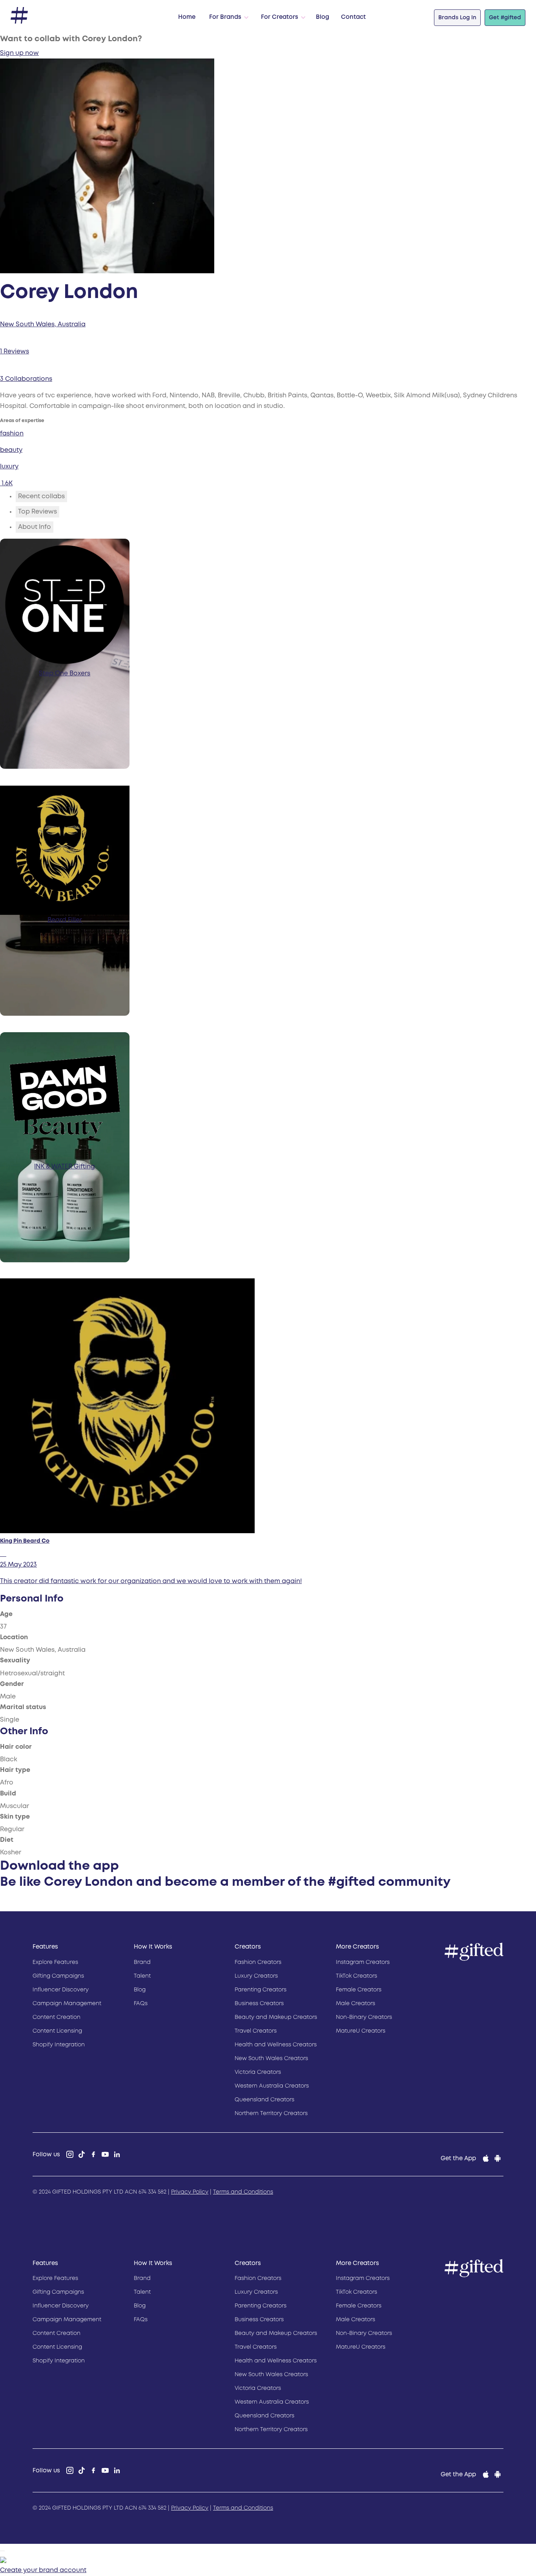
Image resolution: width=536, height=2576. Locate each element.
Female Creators (359, 1990)
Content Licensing (57, 2031)
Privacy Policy (190, 2192)
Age (6, 1614)
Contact (353, 17)
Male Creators (356, 2004)
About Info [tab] (35, 527)
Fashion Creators (258, 1962)
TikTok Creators (356, 1976)
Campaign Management (67, 2004)
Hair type (15, 1770)
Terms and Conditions (243, 2192)
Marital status (23, 1707)
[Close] (2, 2551)
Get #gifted (505, 18)
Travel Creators (256, 2031)
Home (187, 17)
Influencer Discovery (61, 1990)
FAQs (141, 2004)
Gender (12, 1684)
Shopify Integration (59, 2045)
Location (14, 1637)
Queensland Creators (264, 2100)
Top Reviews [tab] (37, 512)
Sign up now (19, 53)
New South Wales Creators (271, 2059)
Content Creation (57, 2017)
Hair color (16, 1747)
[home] (19, 16)
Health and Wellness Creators (276, 2045)
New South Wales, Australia (43, 325)
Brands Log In (457, 18)
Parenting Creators (261, 1990)
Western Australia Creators (272, 2086)
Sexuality (15, 1661)
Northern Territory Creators (271, 2113)
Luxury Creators (256, 1976)
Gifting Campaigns (58, 1976)
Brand (142, 1962)
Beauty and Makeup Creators (276, 2017)
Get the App (458, 2159)
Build (8, 1794)
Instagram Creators (363, 1962)
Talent (142, 1976)
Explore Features (55, 1962)
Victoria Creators (258, 2072)
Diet (7, 1840)
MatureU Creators (361, 2031)
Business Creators (259, 2004)
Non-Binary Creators (364, 2017)
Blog (323, 17)
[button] (227, 18)
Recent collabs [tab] (41, 496)
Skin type (15, 1817)
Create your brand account (43, 2570)
